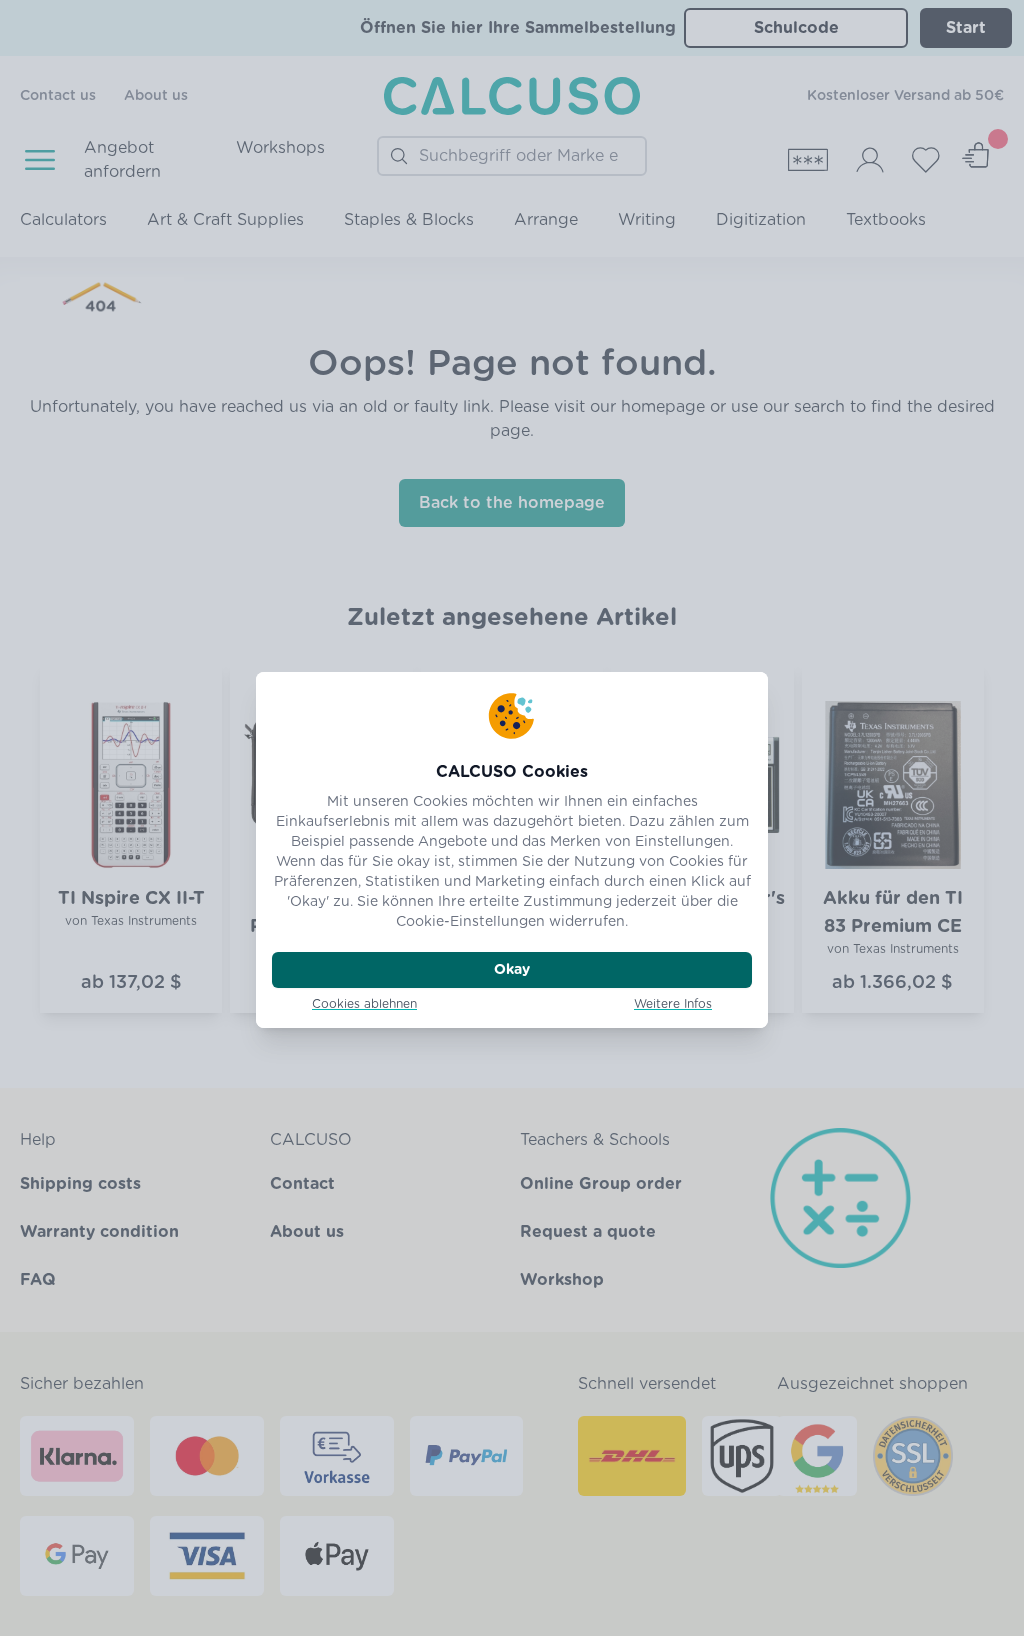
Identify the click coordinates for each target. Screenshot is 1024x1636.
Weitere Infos (673, 1004)
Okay (512, 970)
